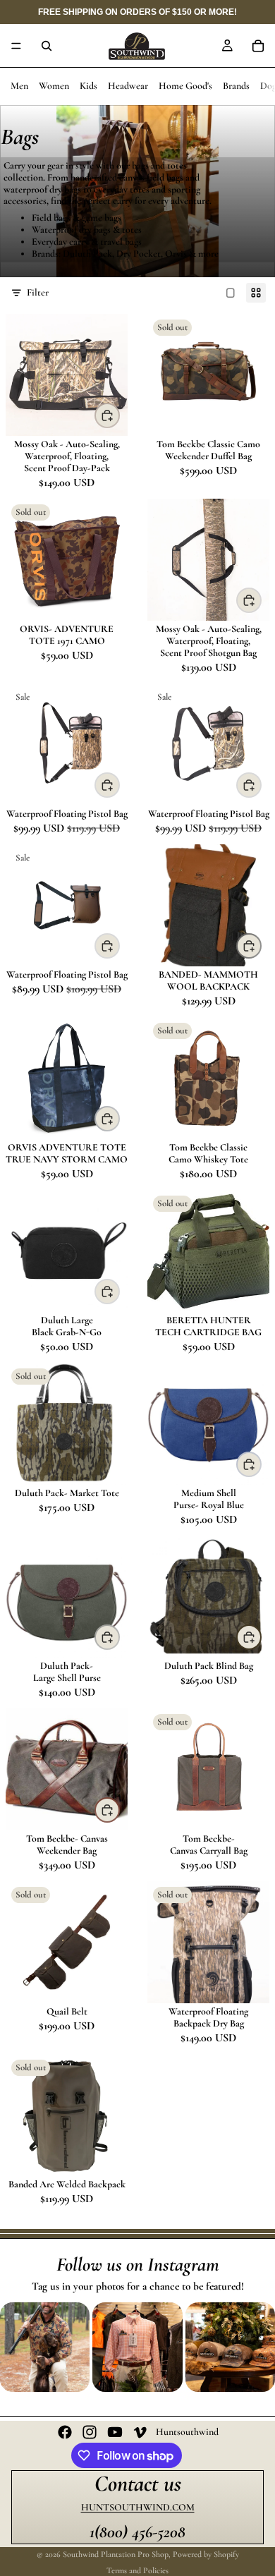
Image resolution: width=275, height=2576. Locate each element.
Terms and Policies (137, 2570)
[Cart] (258, 46)
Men (19, 86)
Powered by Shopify (206, 2554)
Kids (88, 86)
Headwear (128, 86)
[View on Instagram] (45, 2347)
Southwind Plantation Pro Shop (116, 2554)
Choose (119, 415)
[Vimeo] (140, 2432)
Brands (236, 86)
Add (119, 785)
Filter (38, 292)
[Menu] (16, 46)
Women (54, 86)
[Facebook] (65, 2432)
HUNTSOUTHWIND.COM (138, 2507)
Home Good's (185, 86)
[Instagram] (90, 2432)
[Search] (47, 46)
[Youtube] (115, 2432)
